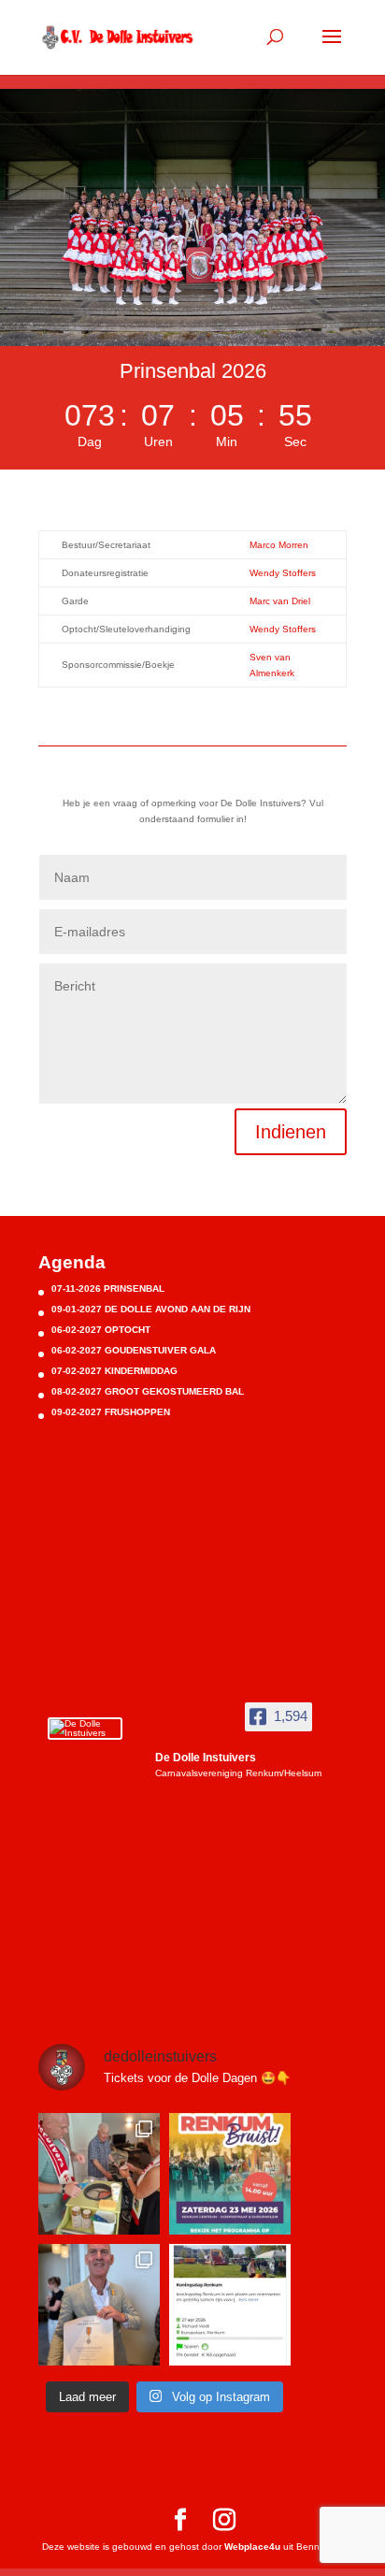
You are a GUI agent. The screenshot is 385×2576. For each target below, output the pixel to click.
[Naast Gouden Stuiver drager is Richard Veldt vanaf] (99, 2305)
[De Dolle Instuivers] (85, 1729)
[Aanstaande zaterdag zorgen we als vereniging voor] (230, 2174)
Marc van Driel (280, 601)
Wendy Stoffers (283, 573)
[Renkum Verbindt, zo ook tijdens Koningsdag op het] (230, 2305)
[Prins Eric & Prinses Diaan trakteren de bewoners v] (99, 2174)
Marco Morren (279, 545)
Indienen (291, 1132)
